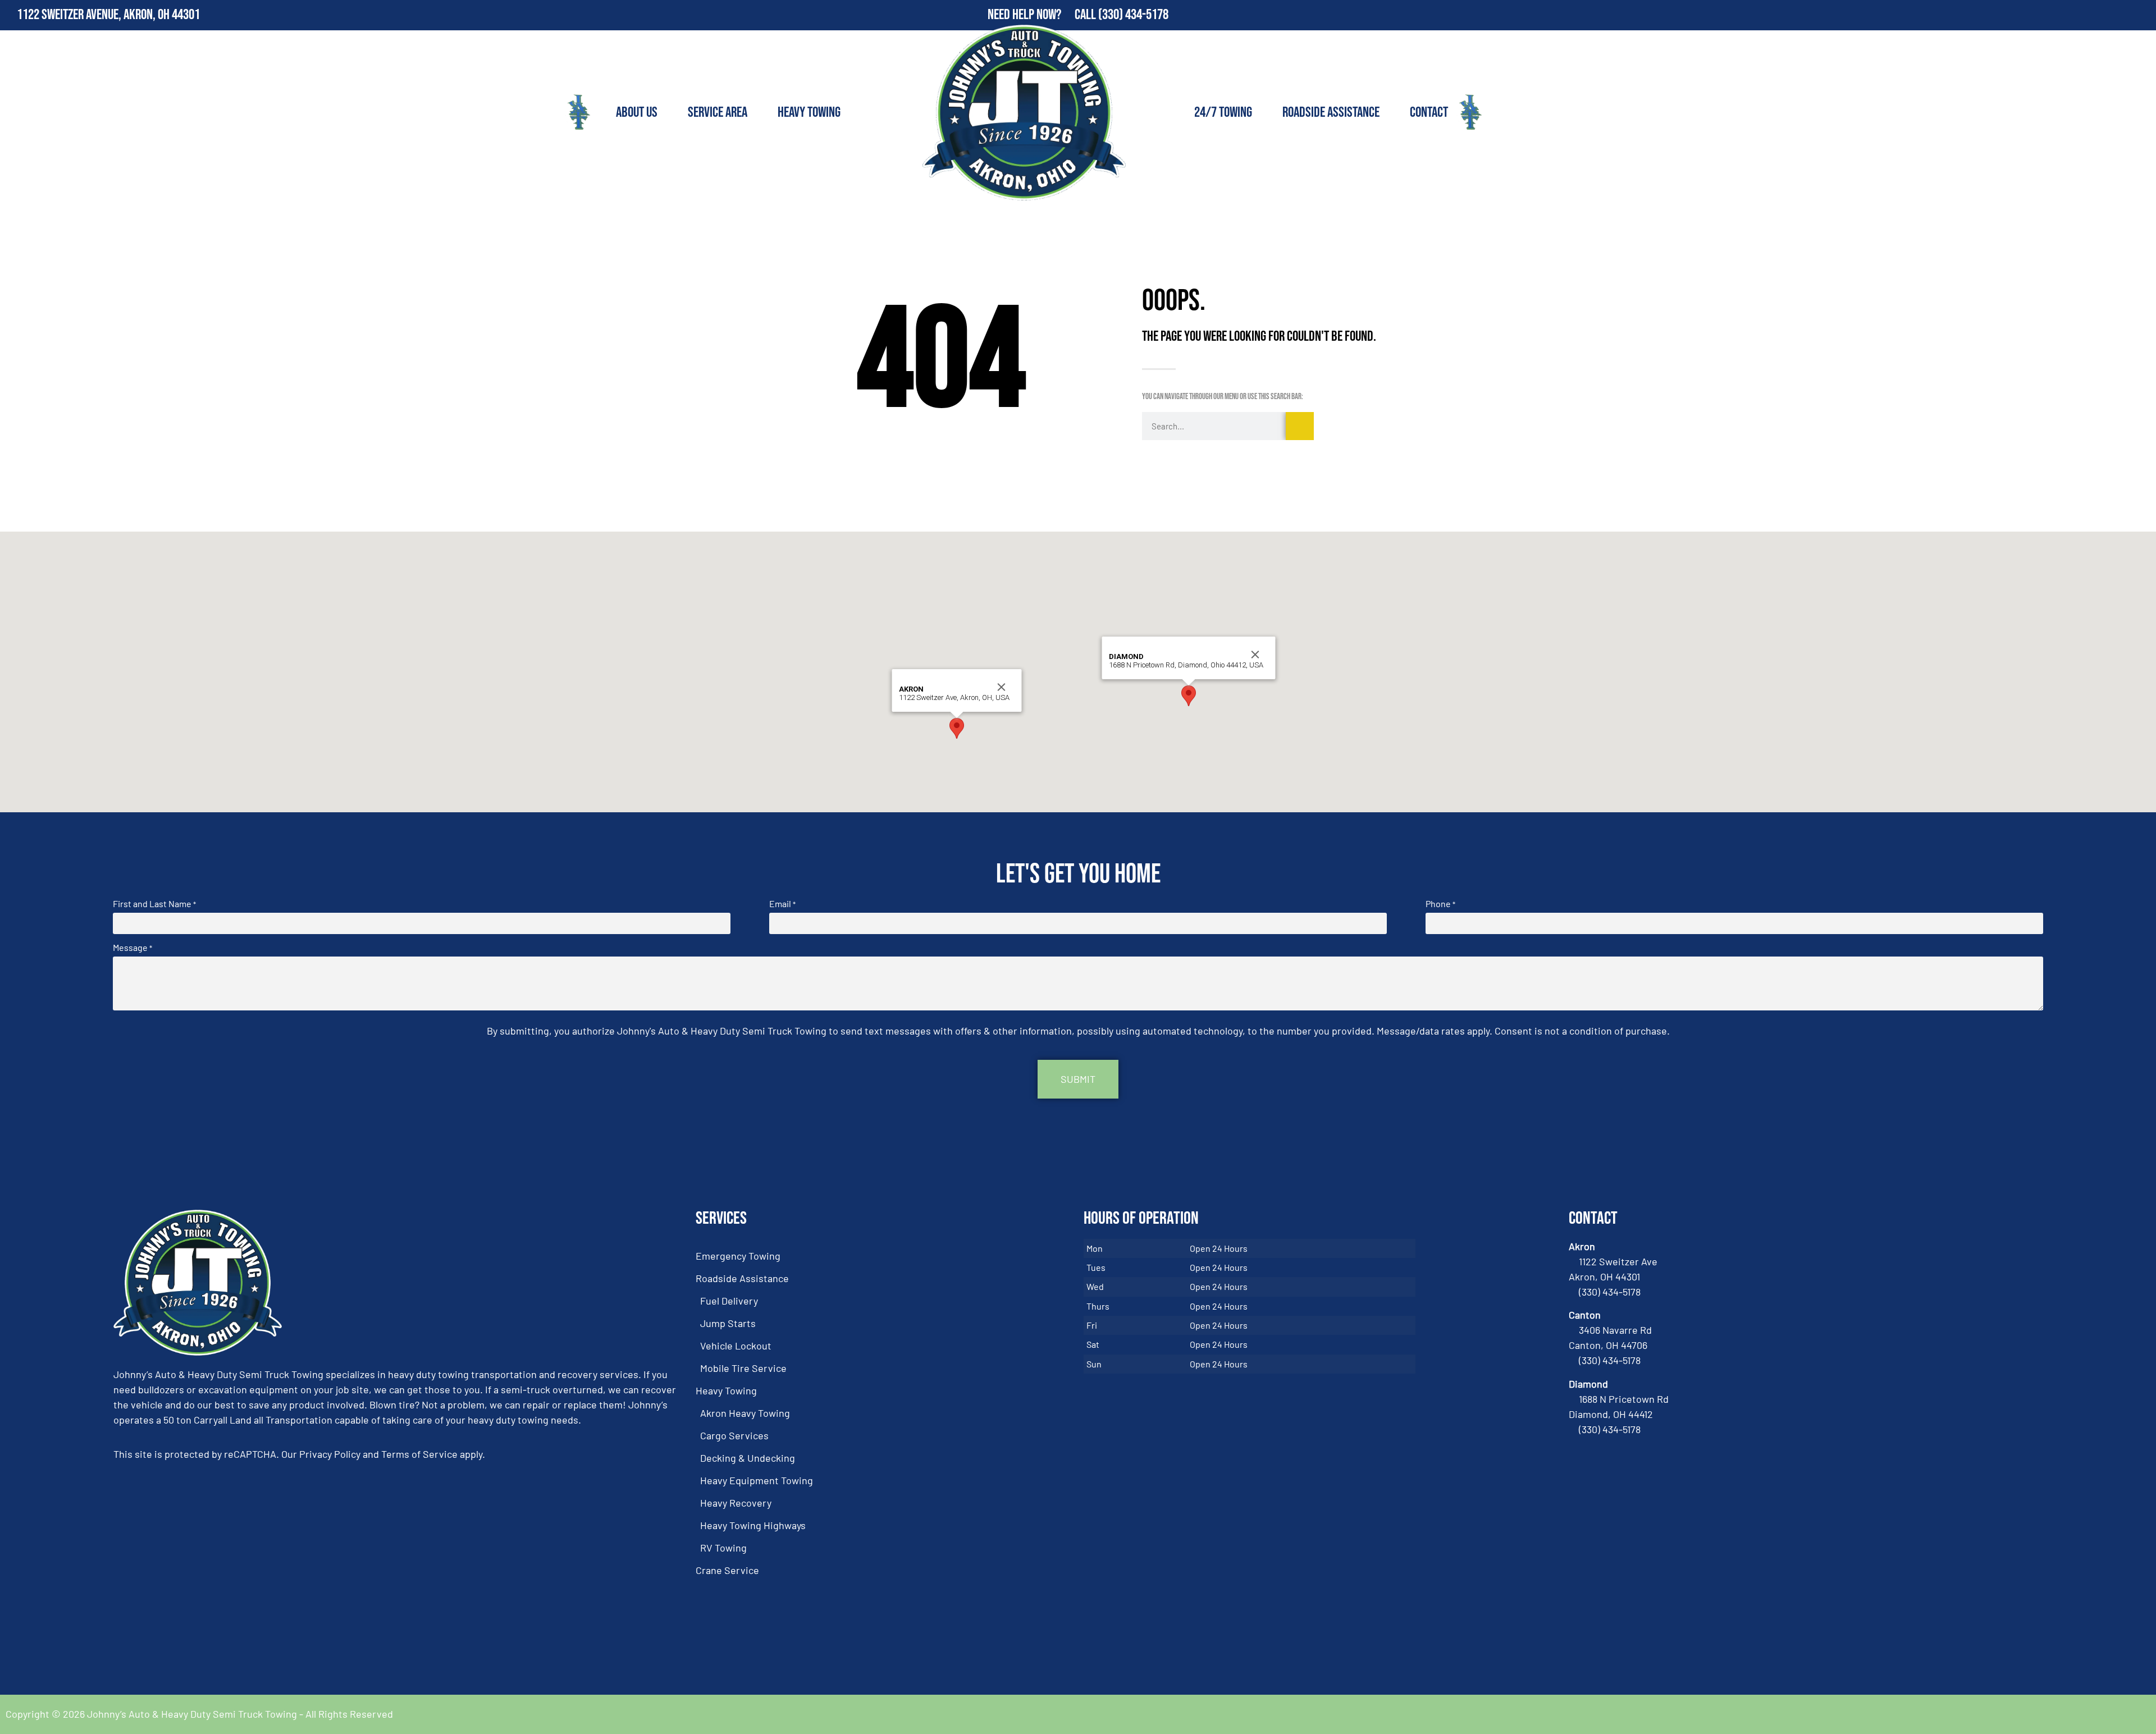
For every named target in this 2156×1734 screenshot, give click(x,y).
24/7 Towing (1223, 113)
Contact (1429, 113)
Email (782, 904)
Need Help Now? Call (1043, 15)
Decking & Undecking (748, 1458)
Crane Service (727, 1570)
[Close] (1002, 687)
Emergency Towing (738, 1256)
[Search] (1300, 426)
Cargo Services (734, 1435)
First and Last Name (154, 904)
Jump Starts (728, 1323)
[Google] (2141, 15)
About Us (637, 113)
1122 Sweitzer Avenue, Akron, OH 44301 (108, 15)
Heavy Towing (809, 113)
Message (133, 948)
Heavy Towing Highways (753, 1525)
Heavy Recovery (736, 1503)
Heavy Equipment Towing (757, 1480)
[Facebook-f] (2117, 15)
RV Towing (723, 1548)
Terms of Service (419, 1454)
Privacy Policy (330, 1454)
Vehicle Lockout (736, 1346)
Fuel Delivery (729, 1301)
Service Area (718, 113)
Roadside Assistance (1331, 113)
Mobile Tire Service (743, 1368)
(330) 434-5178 (1133, 15)
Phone (1440, 904)
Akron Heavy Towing (745, 1413)
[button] (957, 728)
